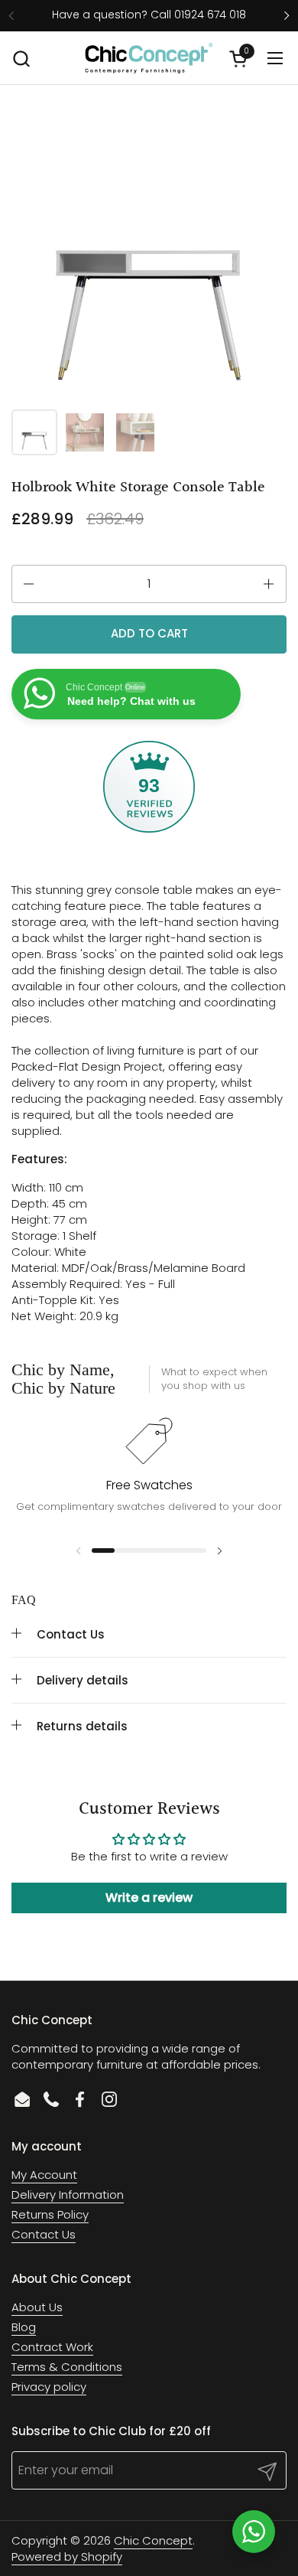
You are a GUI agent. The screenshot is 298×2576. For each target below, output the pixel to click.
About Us (37, 2307)
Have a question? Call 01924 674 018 (149, 15)
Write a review (149, 1898)
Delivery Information (68, 2194)
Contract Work (52, 2347)
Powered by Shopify (67, 2556)
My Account (44, 2175)
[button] (21, 59)
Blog (24, 2327)
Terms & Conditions (67, 2367)
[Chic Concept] (149, 58)
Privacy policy (49, 2387)
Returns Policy (50, 2214)
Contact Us (44, 2234)
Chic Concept (153, 2540)
